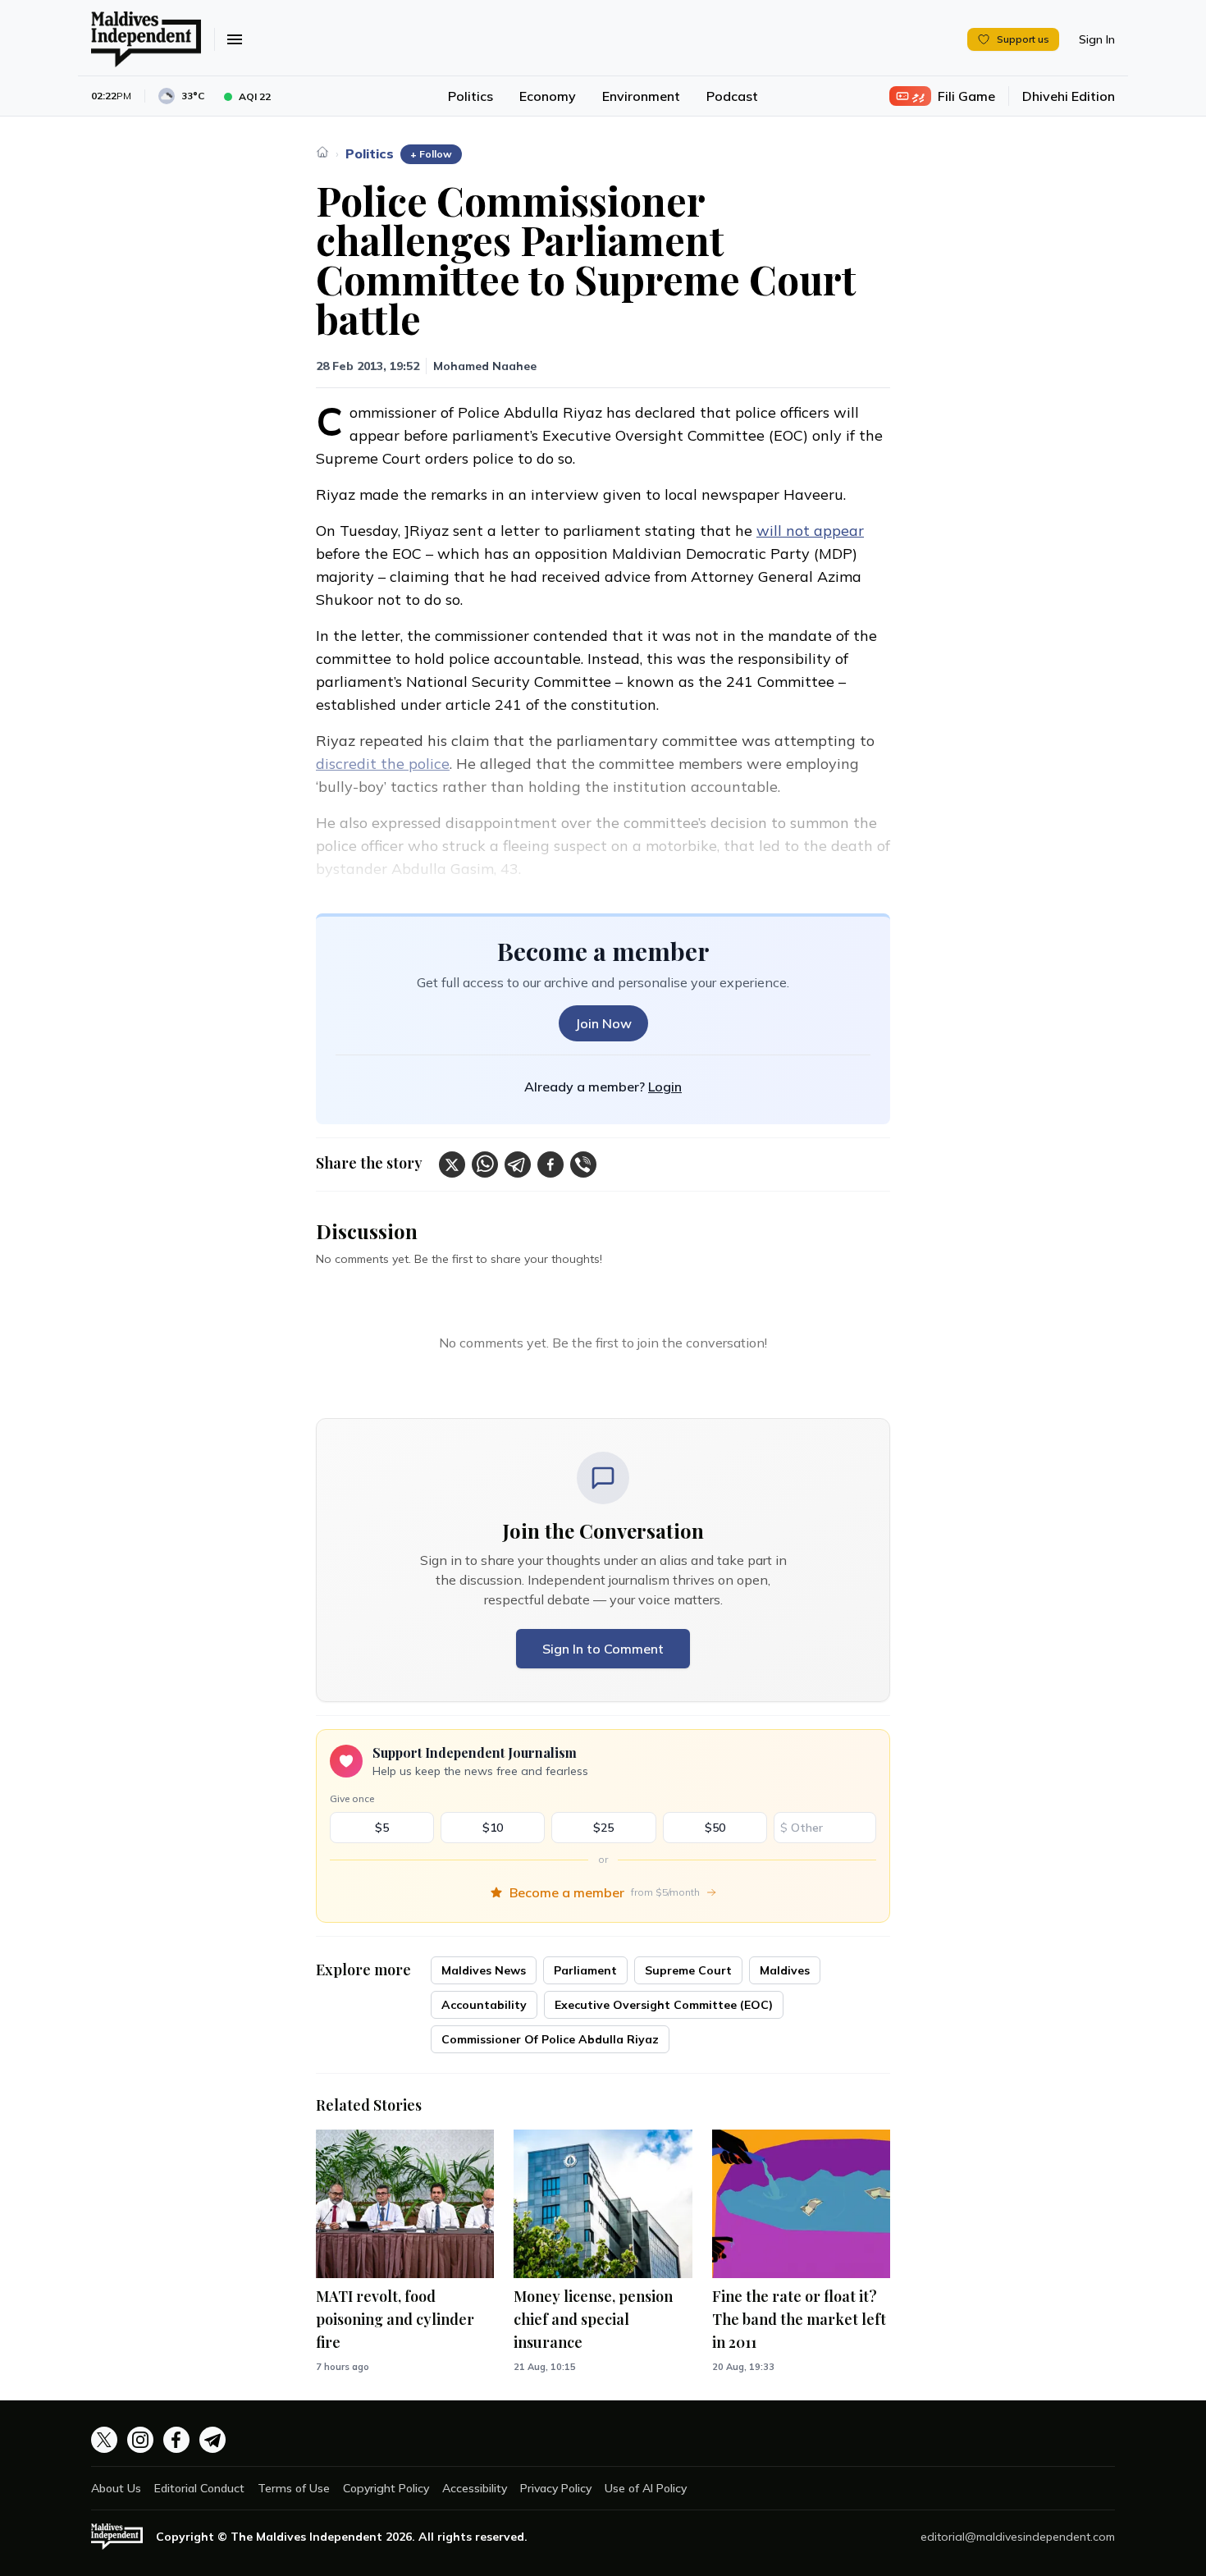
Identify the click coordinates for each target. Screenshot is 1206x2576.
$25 (603, 1828)
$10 (493, 1828)
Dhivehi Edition (1069, 96)
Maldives (785, 1970)
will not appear (810, 531)
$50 (715, 1828)
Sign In (1097, 39)
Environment (641, 96)
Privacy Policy (556, 2488)
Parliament (585, 1970)
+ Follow (431, 154)
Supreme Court (688, 1970)
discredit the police (383, 764)
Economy (548, 96)
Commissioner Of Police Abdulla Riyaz (550, 2039)
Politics (471, 96)
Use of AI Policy (646, 2488)
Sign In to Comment (603, 1649)
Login (665, 1087)
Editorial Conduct (199, 2488)
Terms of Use (294, 2488)
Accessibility (475, 2488)
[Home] (322, 152)
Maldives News (484, 1970)
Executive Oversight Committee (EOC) (664, 2005)
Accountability (484, 2005)
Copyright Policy (386, 2488)
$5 (382, 1828)
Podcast (732, 96)
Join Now (603, 1023)
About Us (116, 2488)
